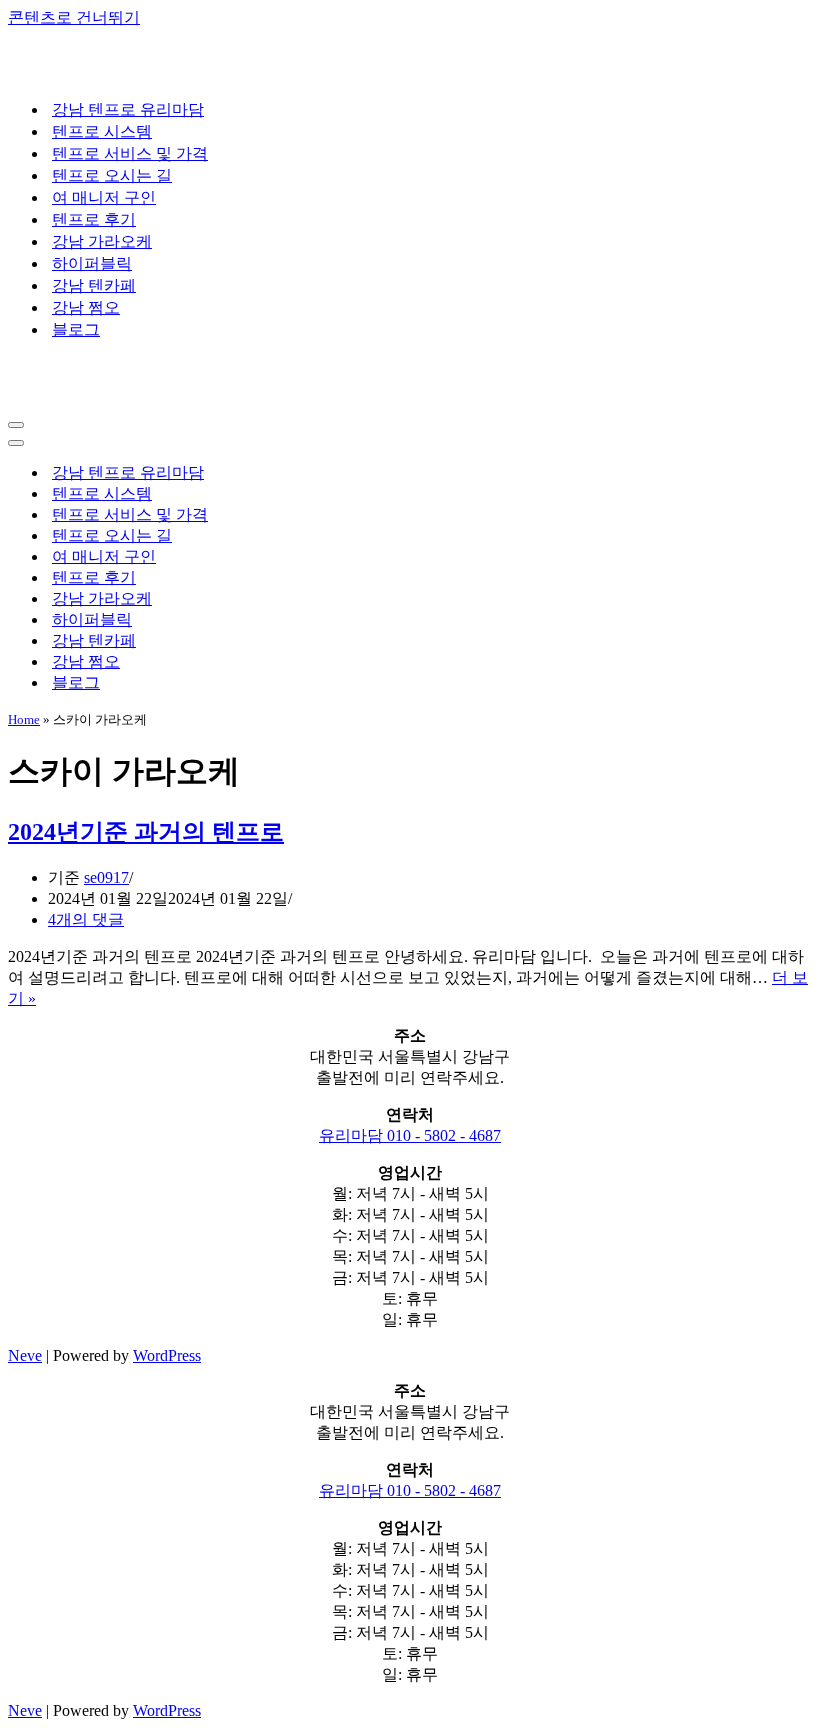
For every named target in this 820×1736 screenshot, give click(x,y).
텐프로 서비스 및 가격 (130, 153)
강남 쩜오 (86, 307)
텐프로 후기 (94, 219)
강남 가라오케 (102, 241)
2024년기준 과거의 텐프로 (146, 832)
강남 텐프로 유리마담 (128, 109)
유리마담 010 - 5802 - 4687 (410, 1135)
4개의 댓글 (86, 919)
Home (24, 719)
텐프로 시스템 (102, 131)
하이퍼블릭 (92, 263)
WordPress (167, 1355)
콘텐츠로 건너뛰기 (74, 17)
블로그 (76, 329)
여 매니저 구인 (104, 197)
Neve (25, 1355)
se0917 (106, 877)
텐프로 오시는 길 (112, 175)
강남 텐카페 (94, 285)
